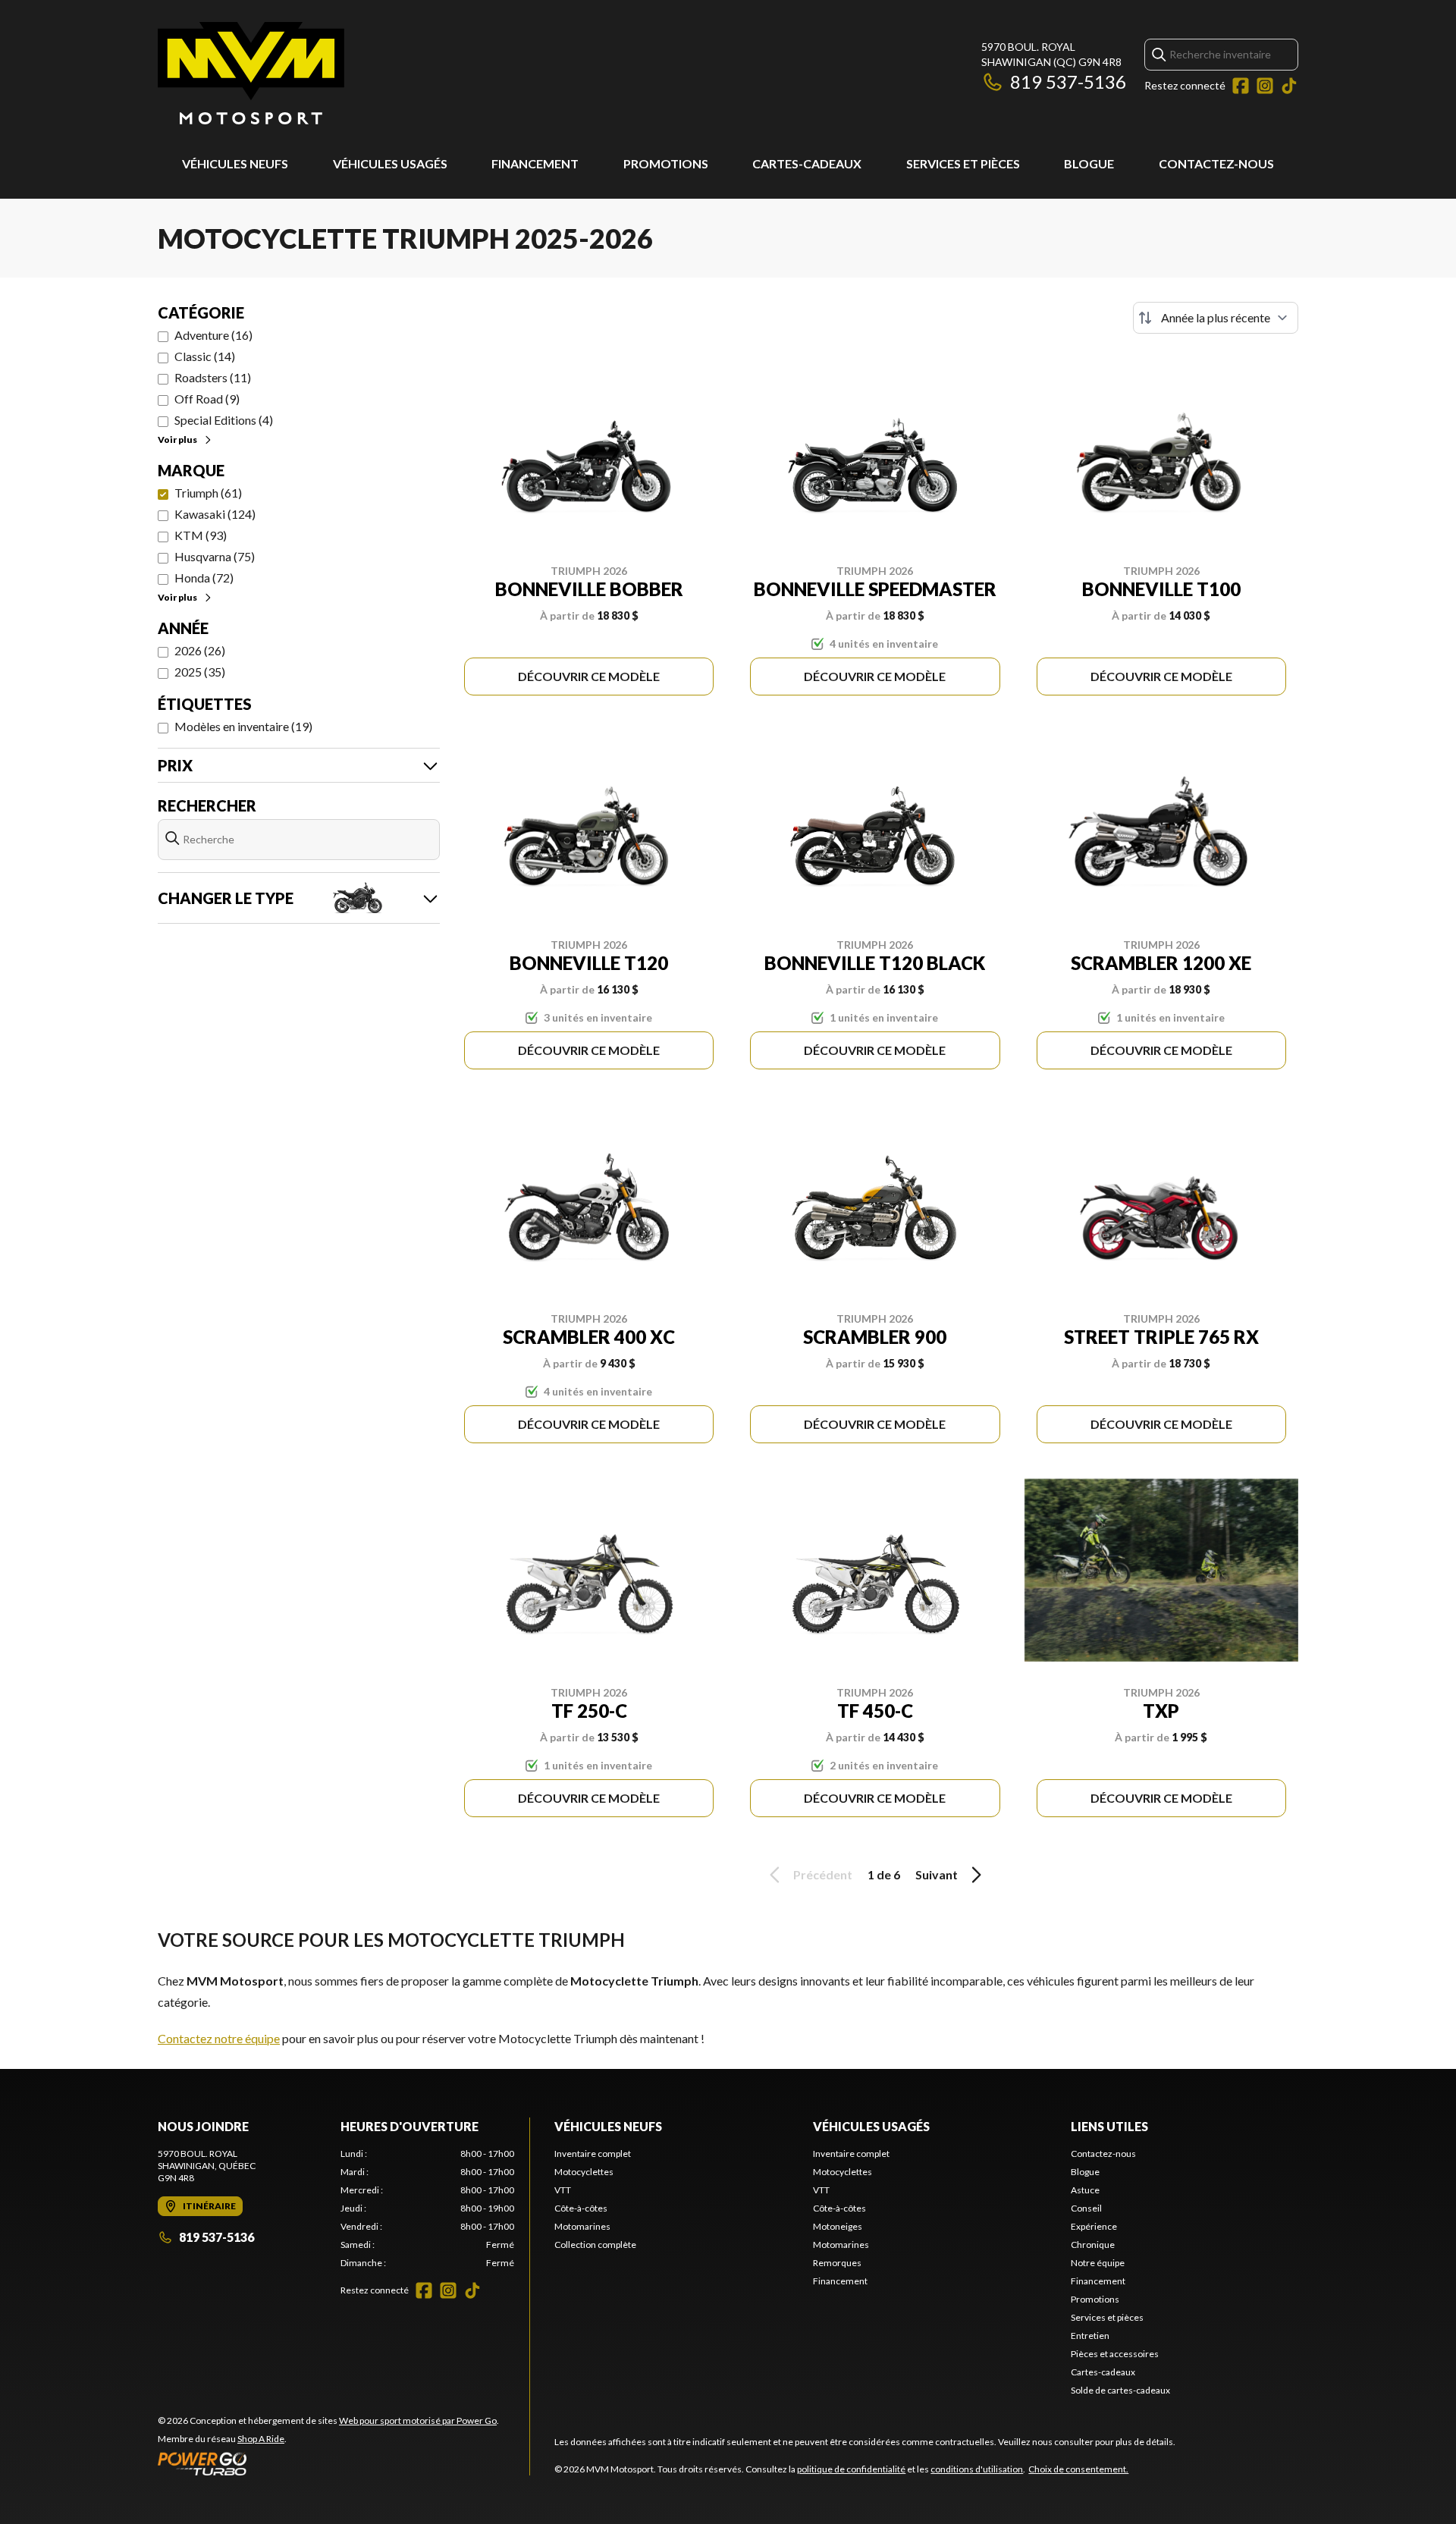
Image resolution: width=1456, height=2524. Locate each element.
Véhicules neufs (235, 163)
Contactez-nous (1216, 163)
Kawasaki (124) (215, 514)
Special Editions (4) (224, 420)
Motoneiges (838, 2226)
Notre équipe (1098, 2263)
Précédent (823, 1874)
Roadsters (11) (213, 377)
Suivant (937, 1874)
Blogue (1089, 163)
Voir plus (177, 440)
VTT (563, 2190)
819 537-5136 (1068, 82)
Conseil (1086, 2208)
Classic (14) (205, 356)
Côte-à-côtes (581, 2208)
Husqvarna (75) (215, 556)
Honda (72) (204, 578)
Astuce (1085, 2190)
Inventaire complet (593, 2154)
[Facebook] (1241, 86)
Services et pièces (963, 163)
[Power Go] (328, 2463)
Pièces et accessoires (1115, 2354)
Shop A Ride (261, 2439)
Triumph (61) (208, 493)
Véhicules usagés (390, 163)
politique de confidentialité (851, 2469)
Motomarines (582, 2226)
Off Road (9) (207, 399)
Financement (535, 163)
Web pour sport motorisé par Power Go (418, 2420)
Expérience (1094, 2226)
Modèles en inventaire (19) (243, 726)
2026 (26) (200, 650)
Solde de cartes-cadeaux (1120, 2390)
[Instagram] (1265, 86)
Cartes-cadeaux (807, 163)
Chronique (1093, 2245)
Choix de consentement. (1078, 2469)
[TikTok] (1289, 86)
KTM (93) (201, 535)
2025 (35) (200, 672)
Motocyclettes (584, 2172)
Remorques (837, 2263)
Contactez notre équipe (219, 2038)
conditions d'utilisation (977, 2469)
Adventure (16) (213, 335)
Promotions (666, 163)
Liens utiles (1109, 2126)
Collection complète (595, 2245)
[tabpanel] (427, 2208)
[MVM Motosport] (251, 73)
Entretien (1090, 2336)
